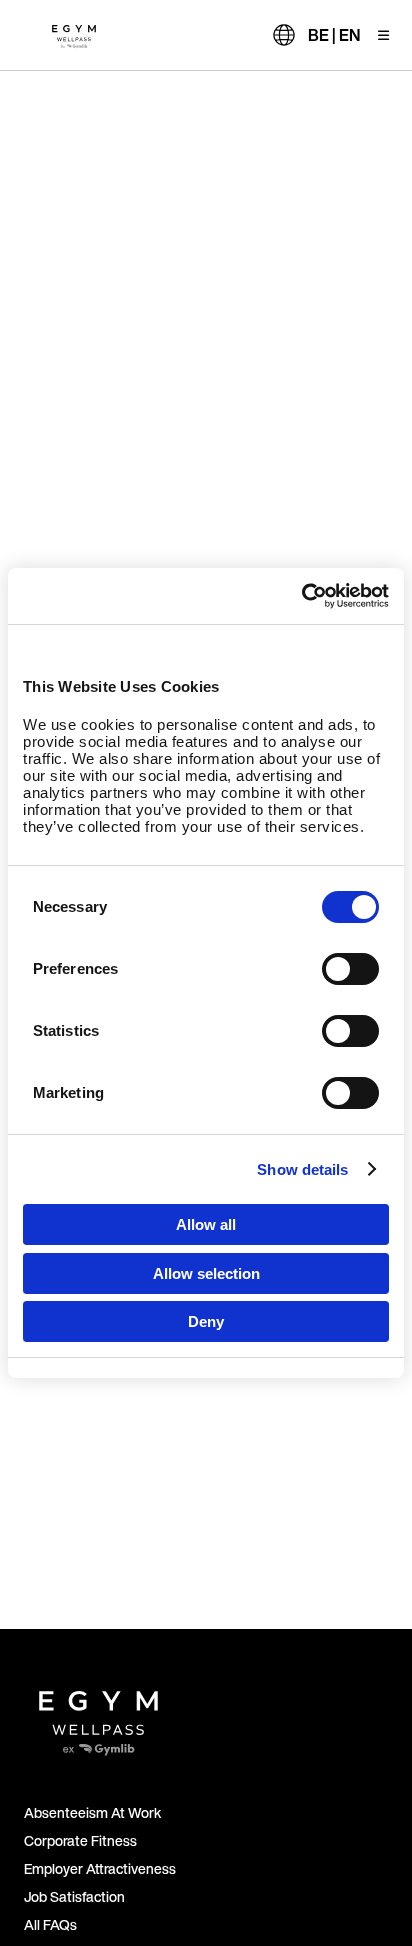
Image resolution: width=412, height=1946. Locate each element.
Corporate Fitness (80, 1840)
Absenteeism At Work (92, 1812)
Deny (206, 1321)
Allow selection (206, 1273)
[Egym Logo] (98, 1715)
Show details (302, 1169)
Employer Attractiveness (100, 1868)
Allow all (206, 1224)
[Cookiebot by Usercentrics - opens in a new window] (301, 596)
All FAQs (50, 1924)
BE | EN (334, 35)
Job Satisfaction (74, 1896)
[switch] (350, 969)
